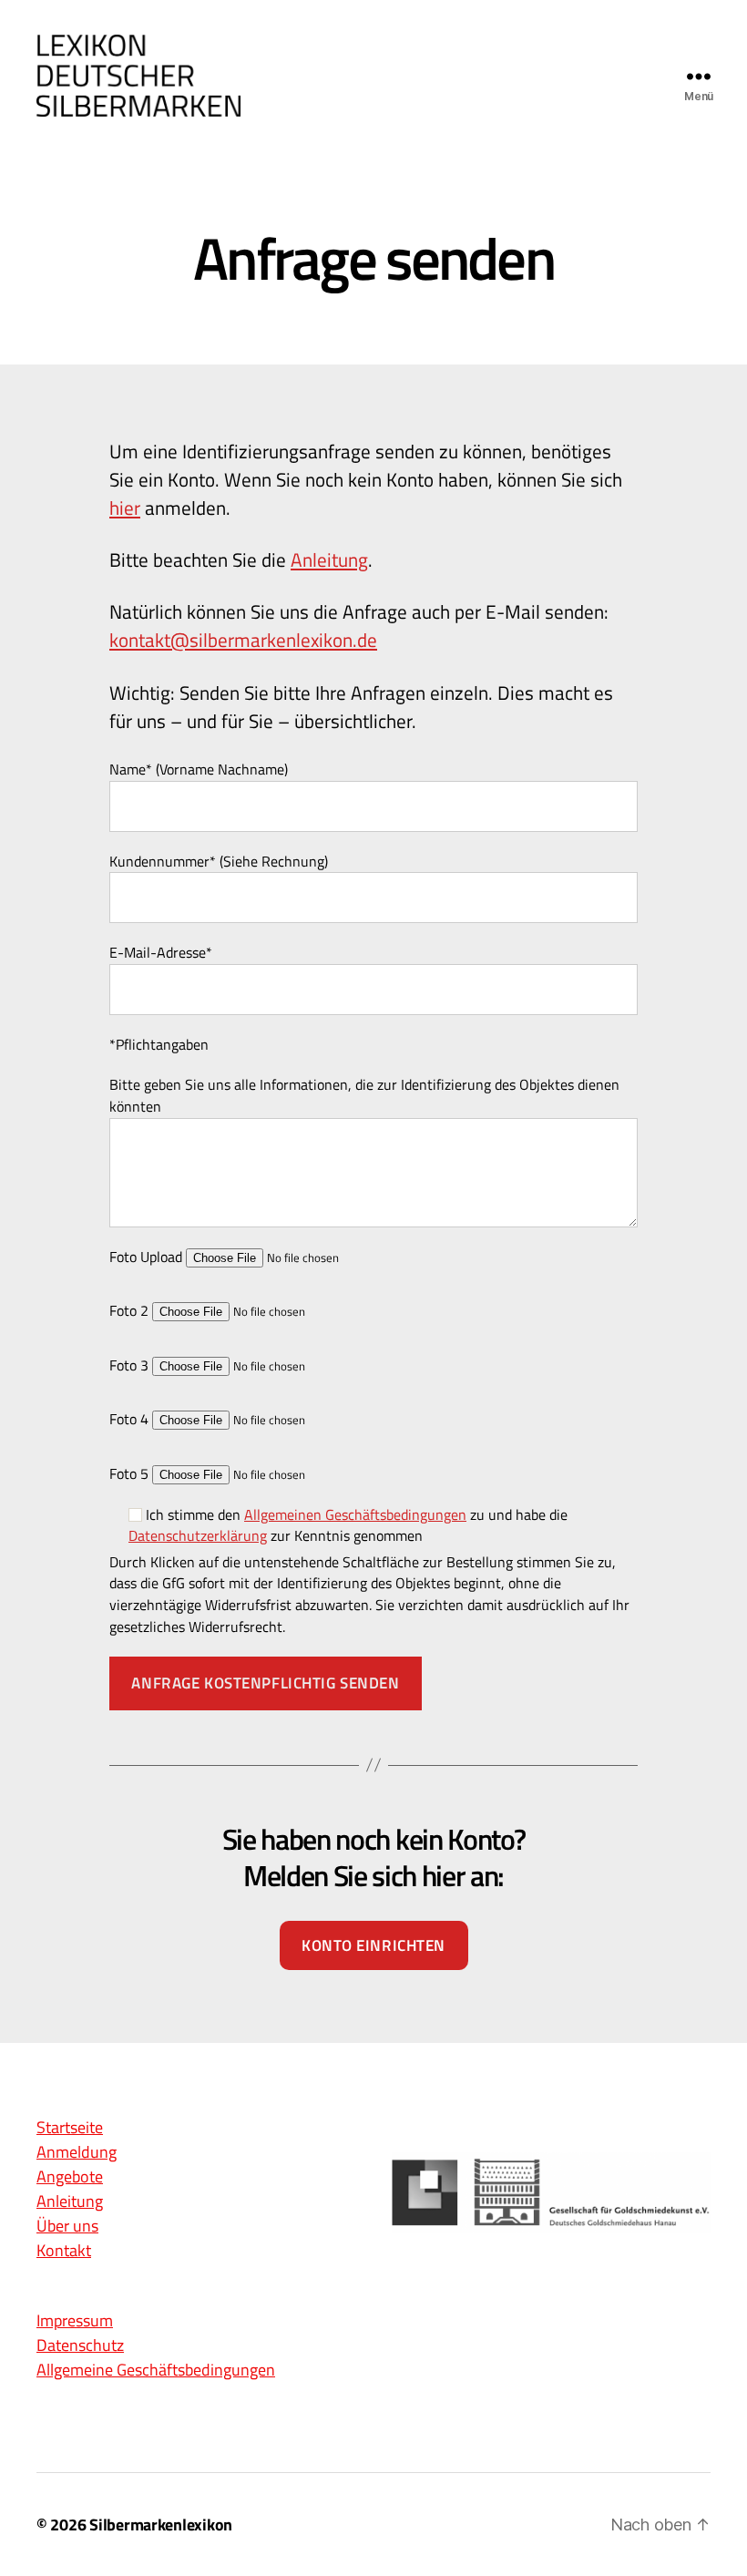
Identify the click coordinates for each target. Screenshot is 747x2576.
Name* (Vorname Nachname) (199, 770)
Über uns (67, 2227)
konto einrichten (373, 1945)
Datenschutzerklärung (198, 1535)
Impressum (75, 2321)
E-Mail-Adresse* (161, 953)
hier (125, 508)
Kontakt (64, 2251)
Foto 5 (131, 1474)
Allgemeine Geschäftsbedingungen (156, 2371)
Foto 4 (131, 1419)
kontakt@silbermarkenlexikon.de (243, 640)
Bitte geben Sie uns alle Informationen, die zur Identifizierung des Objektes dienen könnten (364, 1096)
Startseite (70, 2128)
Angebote (70, 2177)
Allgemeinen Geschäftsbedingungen (355, 1514)
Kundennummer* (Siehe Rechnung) (219, 862)
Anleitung (329, 559)
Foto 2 (131, 1311)
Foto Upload (148, 1257)
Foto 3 (131, 1365)
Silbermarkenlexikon (161, 2525)
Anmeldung (77, 2153)
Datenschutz (80, 2346)
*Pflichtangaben (159, 1045)
